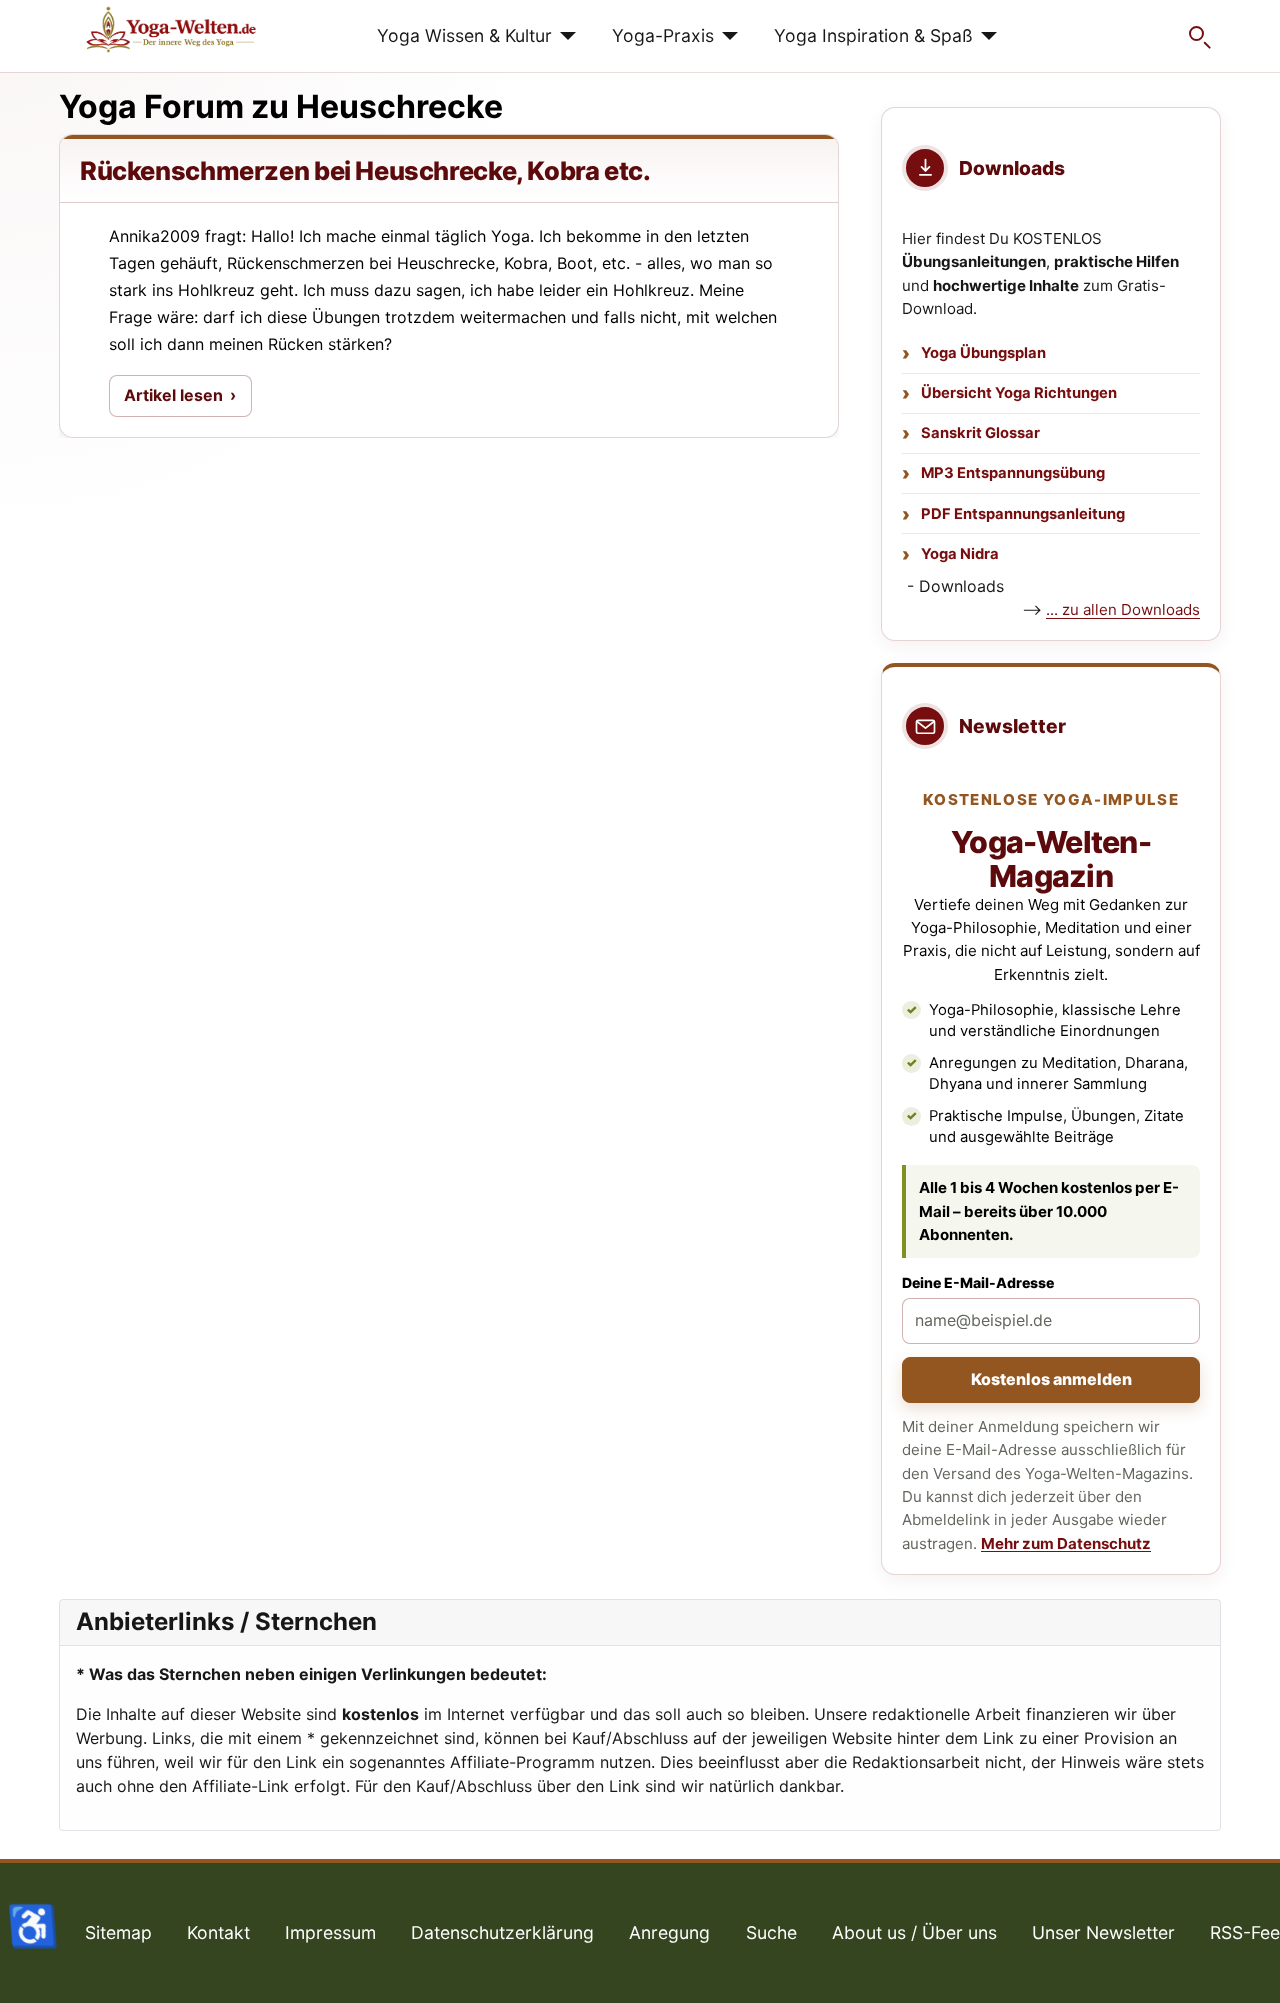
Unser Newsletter (1103, 1932)
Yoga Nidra (960, 554)
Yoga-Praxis (663, 35)
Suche (771, 1932)
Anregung (669, 1932)
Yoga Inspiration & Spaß (873, 35)
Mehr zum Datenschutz (1066, 1543)
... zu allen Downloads (1123, 609)
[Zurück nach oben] (1245, 1966)
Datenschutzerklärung (502, 1932)
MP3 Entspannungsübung (1013, 473)
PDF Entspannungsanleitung (1023, 514)
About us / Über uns (914, 1932)
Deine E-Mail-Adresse (978, 1282)
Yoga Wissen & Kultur (464, 35)
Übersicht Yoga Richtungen (1019, 393)
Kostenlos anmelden (1051, 1379)
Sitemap (118, 1932)
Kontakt (218, 1932)
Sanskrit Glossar (980, 433)
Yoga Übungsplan (983, 353)
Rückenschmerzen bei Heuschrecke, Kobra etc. (365, 170)
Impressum (330, 1932)
